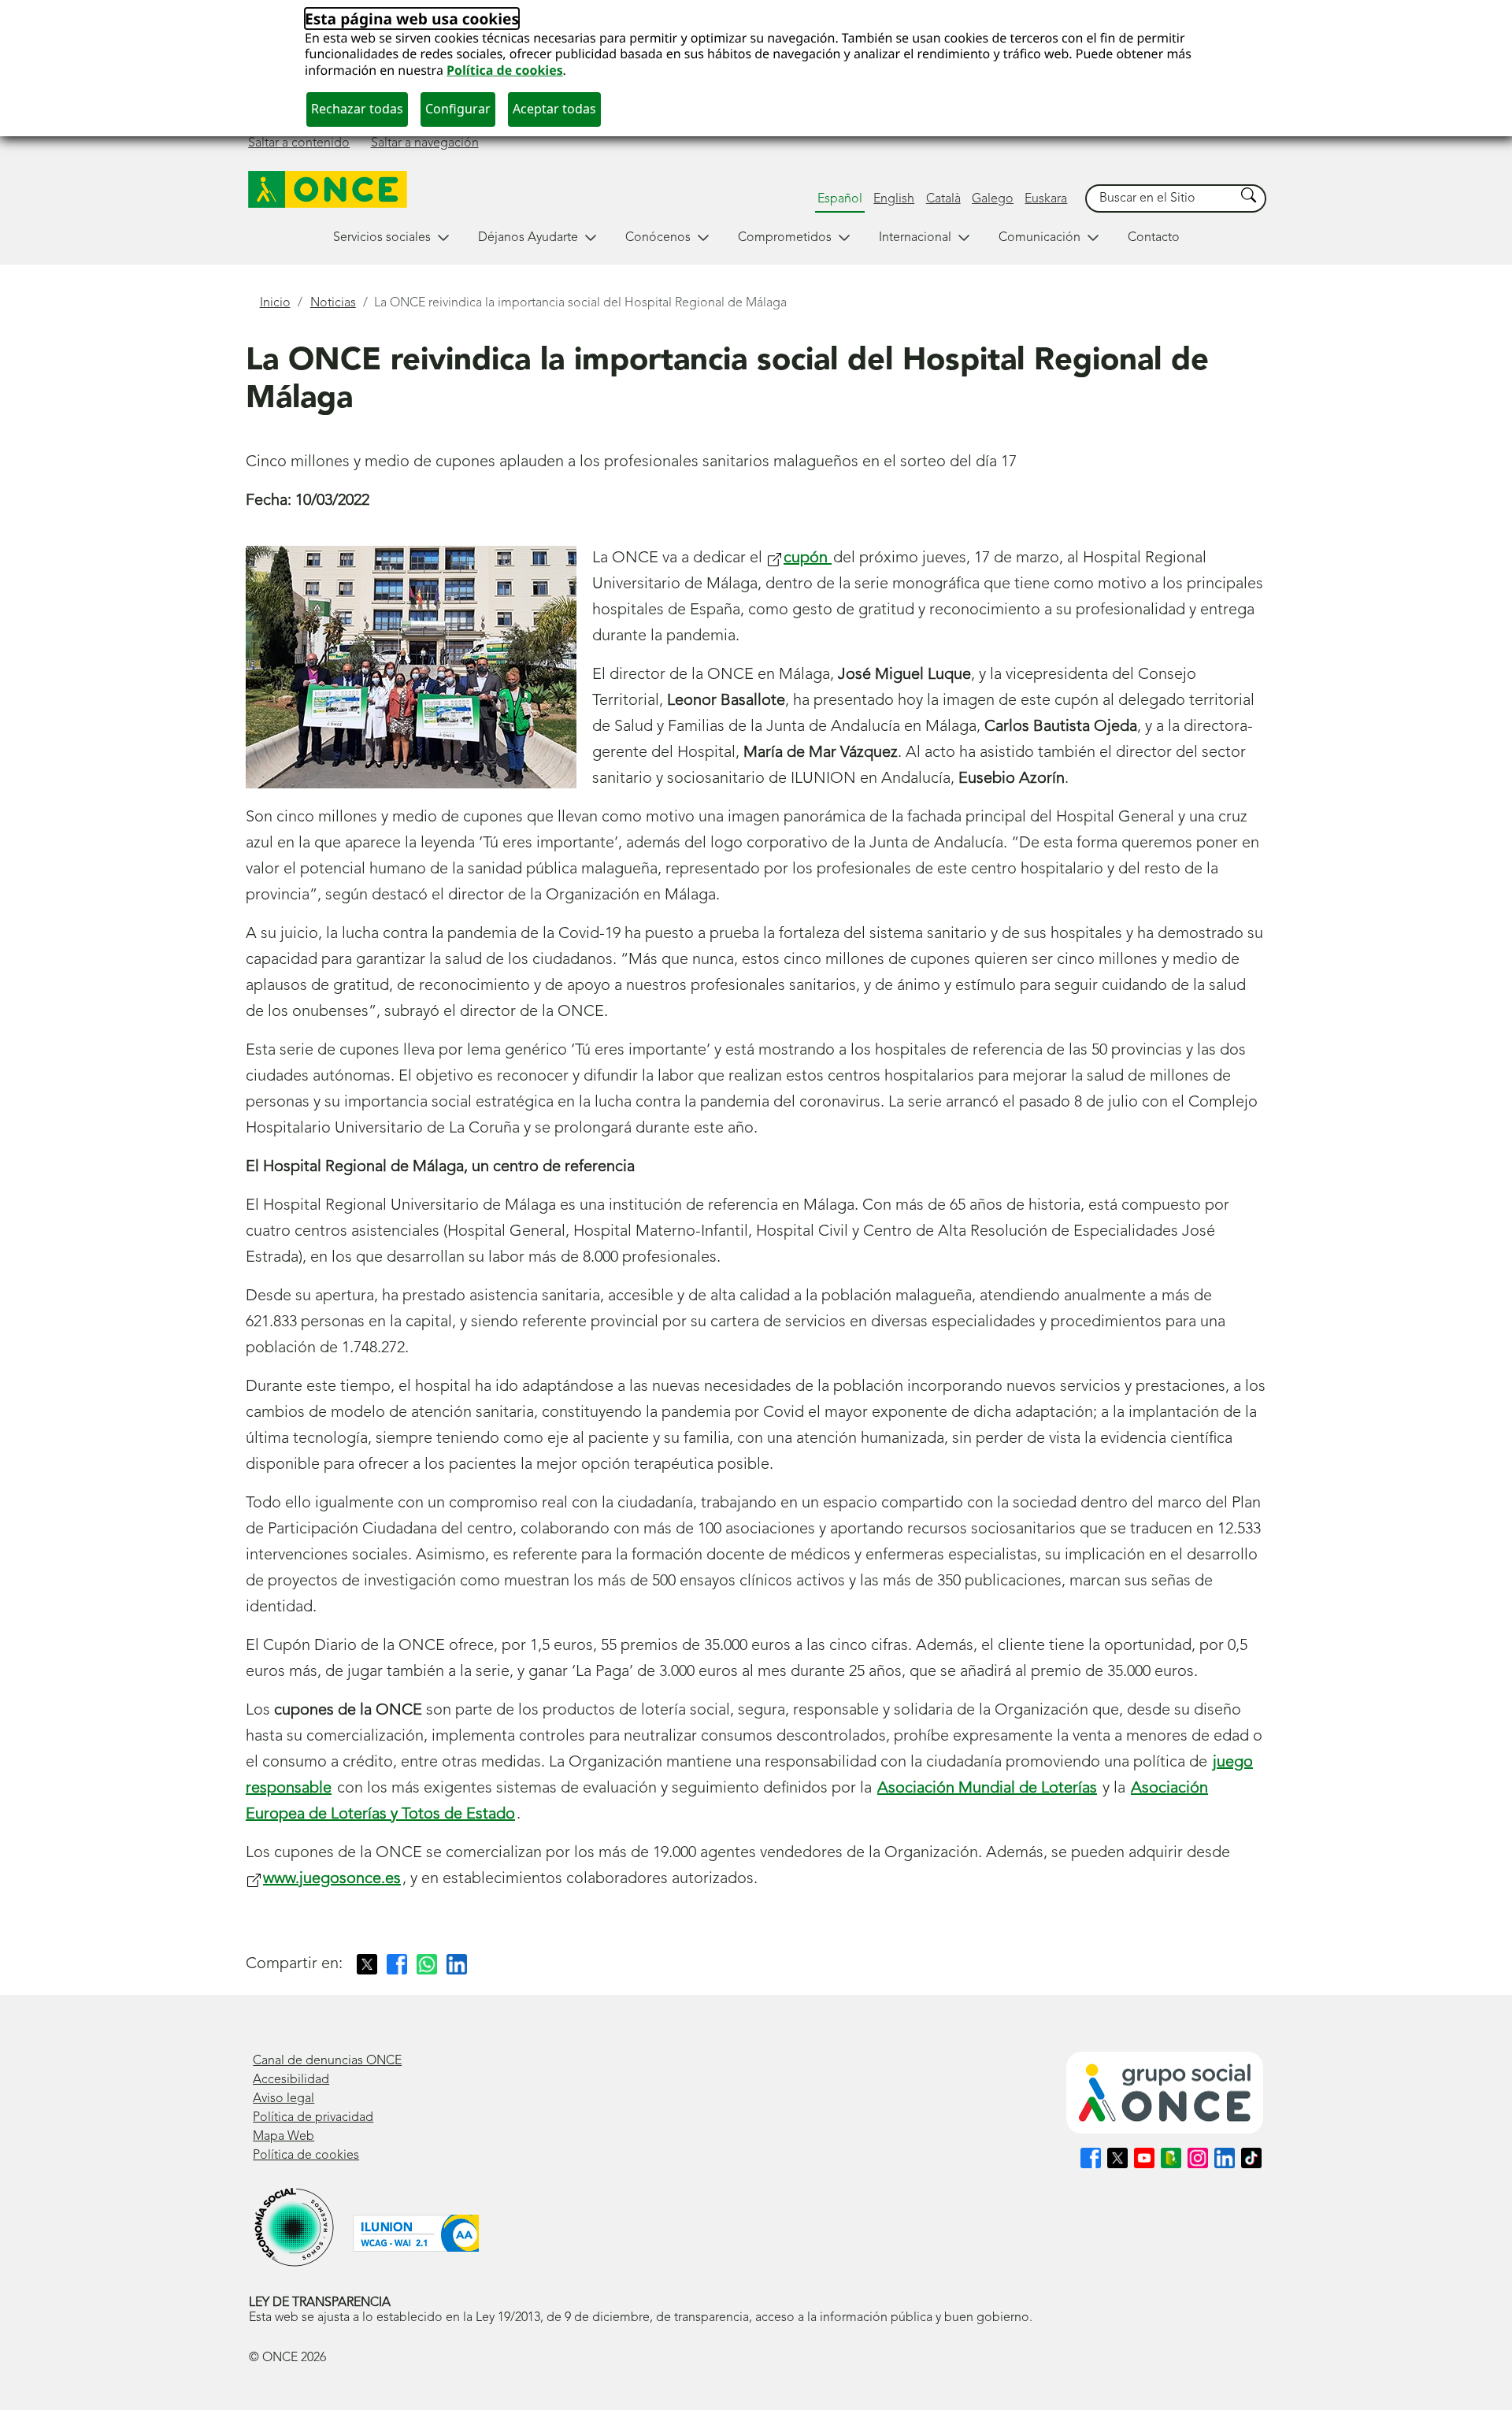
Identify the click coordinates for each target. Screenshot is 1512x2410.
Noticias (333, 303)
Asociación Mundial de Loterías (987, 1789)
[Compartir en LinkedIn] (457, 1964)
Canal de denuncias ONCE (327, 2061)
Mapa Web (283, 2137)
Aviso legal (283, 2099)
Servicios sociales (382, 238)
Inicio (275, 303)
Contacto (1154, 238)
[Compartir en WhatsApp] (427, 1964)
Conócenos (658, 238)
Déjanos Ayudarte (528, 238)
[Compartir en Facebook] (397, 1964)
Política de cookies (505, 70)
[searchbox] (1161, 199)
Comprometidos (785, 238)
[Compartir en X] (367, 1964)
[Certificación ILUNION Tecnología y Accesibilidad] (416, 2233)
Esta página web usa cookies (412, 19)
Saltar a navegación (425, 143)
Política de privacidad (313, 2118)
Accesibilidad (291, 2080)
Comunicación (1039, 238)
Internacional (915, 238)
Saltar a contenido (299, 143)
